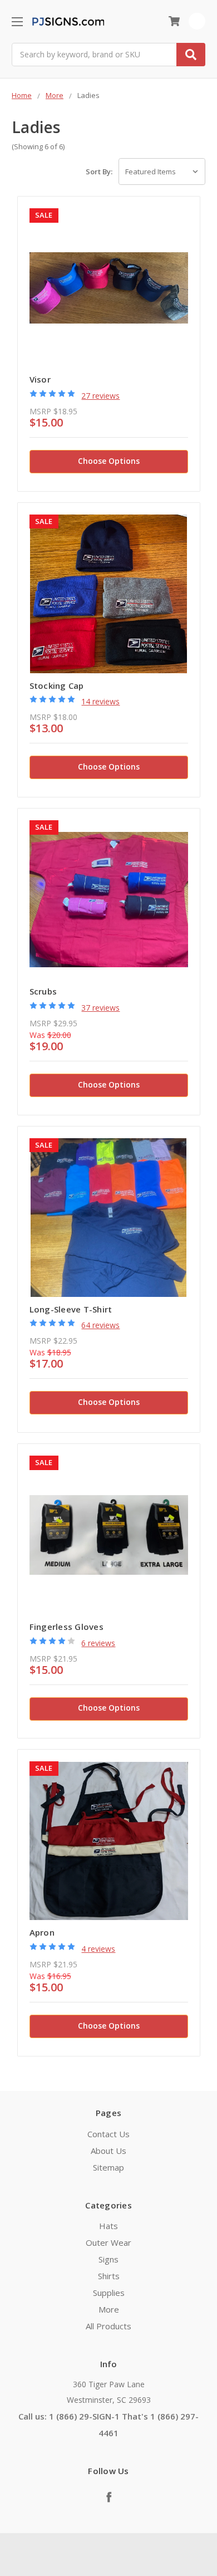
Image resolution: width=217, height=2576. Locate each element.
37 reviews (100, 1008)
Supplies (109, 2293)
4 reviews (98, 1949)
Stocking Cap (57, 685)
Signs (108, 2259)
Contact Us (108, 2134)
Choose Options (109, 461)
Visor (40, 379)
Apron (42, 1932)
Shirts (109, 2276)
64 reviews (100, 1325)
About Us (108, 2151)
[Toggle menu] (17, 21)
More (109, 2309)
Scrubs (43, 991)
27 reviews (100, 396)
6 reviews (98, 1643)
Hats (108, 2226)
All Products (108, 2326)
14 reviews (100, 701)
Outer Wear (108, 2242)
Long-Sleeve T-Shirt (71, 1309)
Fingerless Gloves (66, 1627)
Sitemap (108, 2167)
